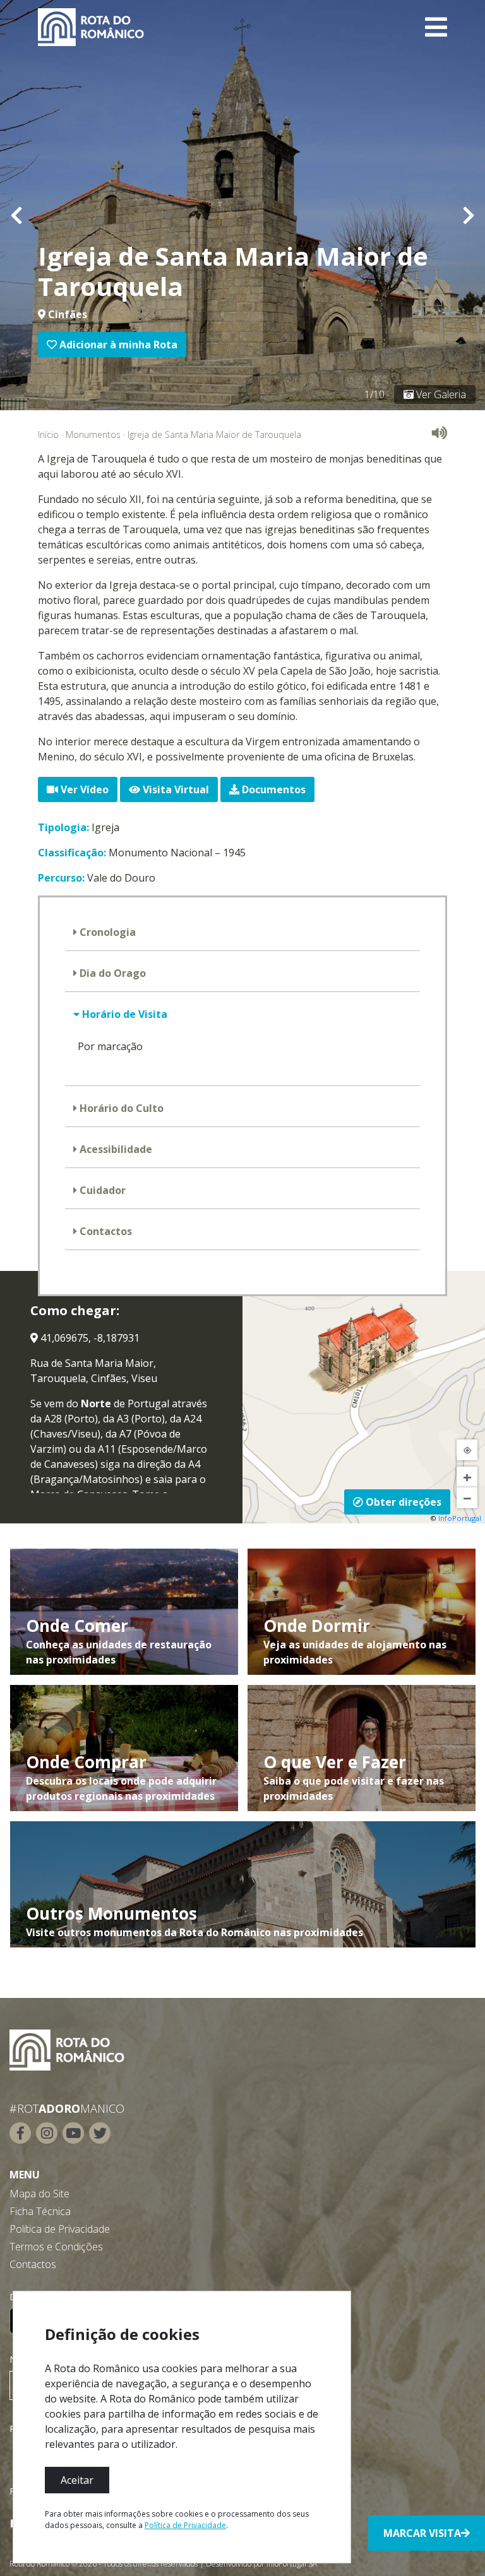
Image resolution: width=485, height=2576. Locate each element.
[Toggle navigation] (436, 27)
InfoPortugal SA (292, 2564)
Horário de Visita (123, 1014)
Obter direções (402, 1502)
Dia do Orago (111, 973)
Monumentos (93, 434)
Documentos (272, 789)
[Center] (467, 1450)
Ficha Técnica (40, 2211)
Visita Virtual (175, 789)
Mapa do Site (39, 2194)
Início (48, 434)
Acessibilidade (115, 1149)
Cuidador (101, 1190)
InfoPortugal (460, 1518)
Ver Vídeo (83, 789)
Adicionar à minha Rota (117, 345)
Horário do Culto (120, 1108)
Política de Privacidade (60, 2229)
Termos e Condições (56, 2247)
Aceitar (77, 2480)
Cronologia (106, 932)
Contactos (105, 1231)
